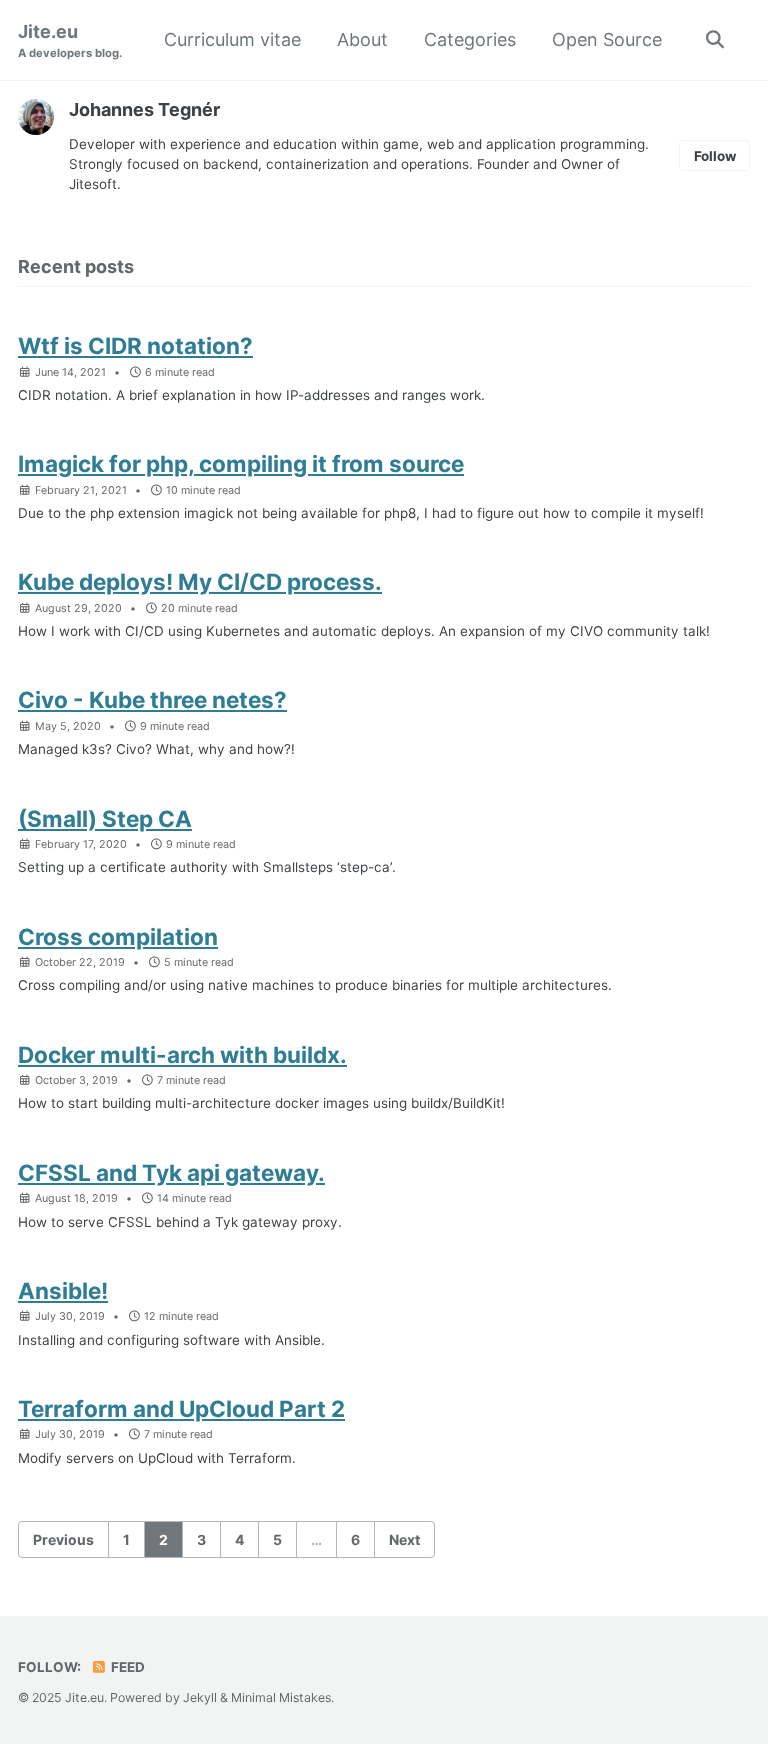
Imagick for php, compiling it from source (241, 463)
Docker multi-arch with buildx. (182, 1054)
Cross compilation (118, 936)
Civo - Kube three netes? (152, 699)
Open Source (607, 39)
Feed (126, 1667)
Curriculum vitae (232, 39)
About (362, 39)
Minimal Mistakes (281, 1697)
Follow (715, 156)
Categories (470, 39)
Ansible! (63, 1290)
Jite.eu (70, 40)
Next (404, 1539)
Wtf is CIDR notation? (135, 345)
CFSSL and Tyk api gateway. (171, 1172)
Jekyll (200, 1697)
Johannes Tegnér (144, 109)
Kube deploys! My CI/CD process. (200, 581)
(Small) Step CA (105, 818)
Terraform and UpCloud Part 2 (181, 1408)
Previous (63, 1539)
